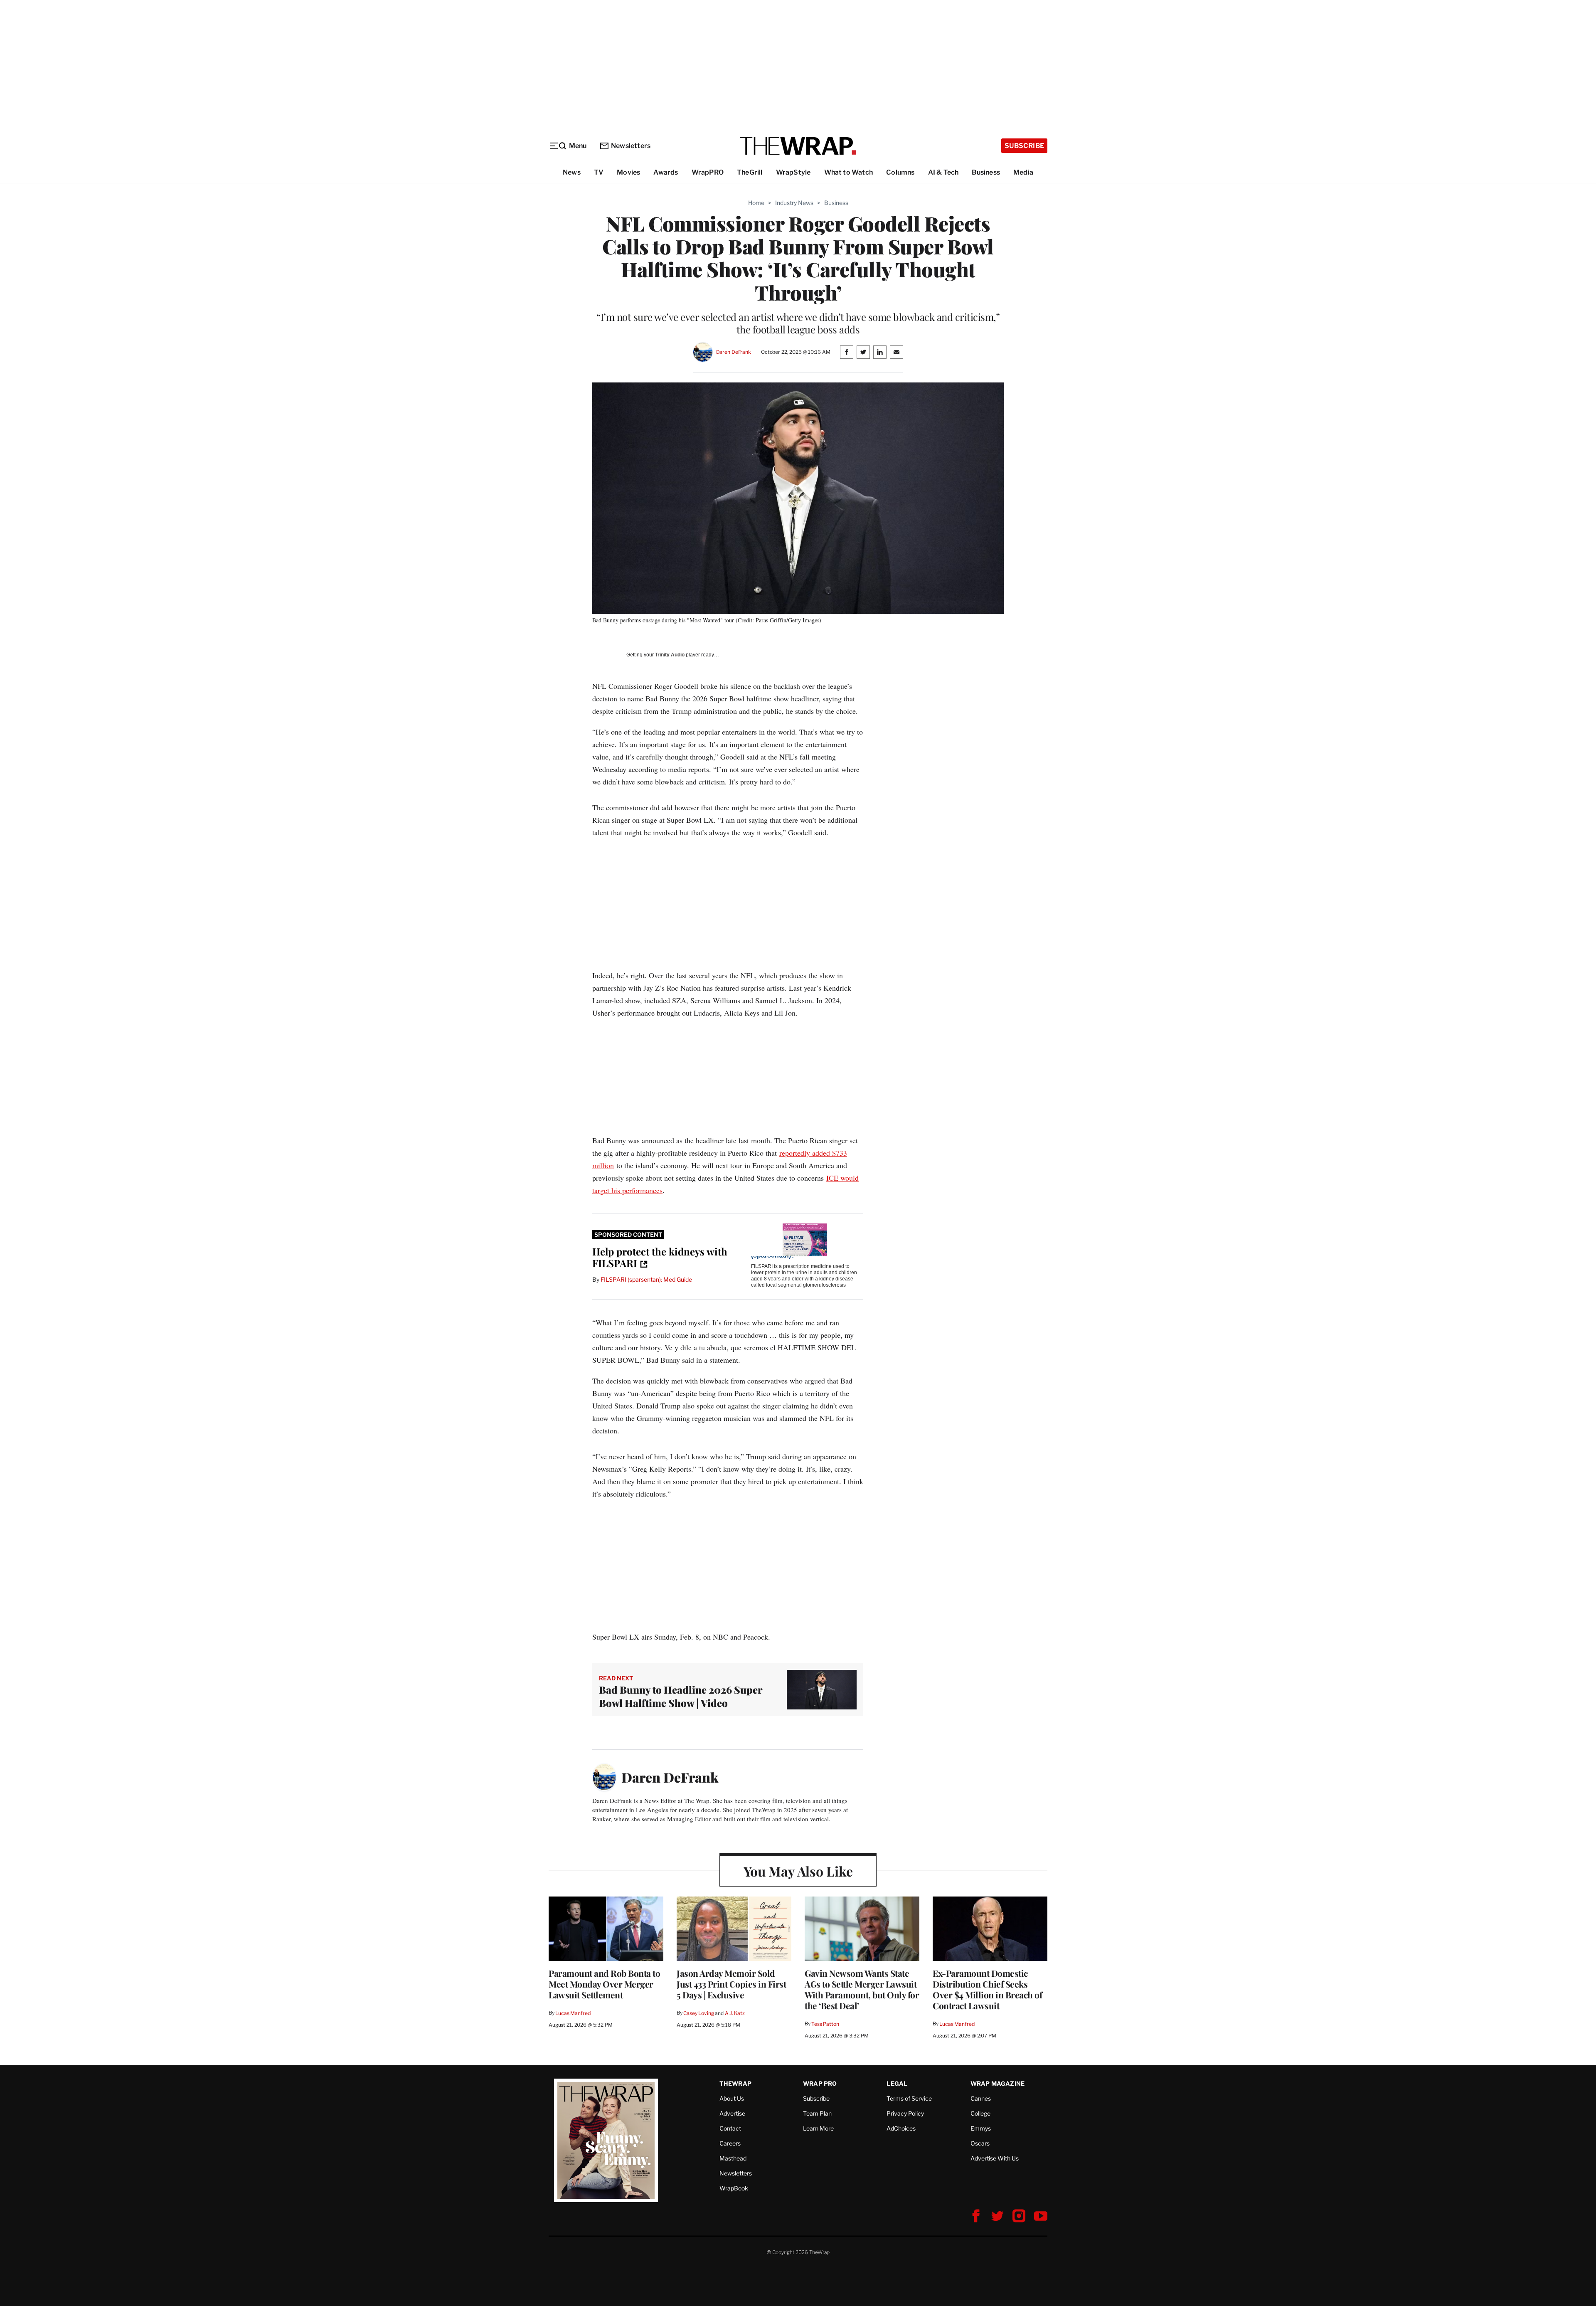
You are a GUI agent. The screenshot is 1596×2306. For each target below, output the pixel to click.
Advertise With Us (995, 2158)
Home (756, 203)
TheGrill (750, 172)
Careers (730, 2143)
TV (599, 172)
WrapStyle (793, 172)
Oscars (980, 2143)
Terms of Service (909, 2098)
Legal (897, 2083)
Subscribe (1024, 146)
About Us (732, 2098)
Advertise (732, 2113)
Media (1023, 172)
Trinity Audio (670, 655)
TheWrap (735, 2083)
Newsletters (631, 146)
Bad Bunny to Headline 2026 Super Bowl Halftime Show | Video (681, 1696)
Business (986, 172)
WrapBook (734, 2188)
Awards (666, 172)
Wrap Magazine (998, 2083)
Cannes (981, 2098)
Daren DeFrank (734, 352)
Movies (628, 172)
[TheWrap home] (798, 146)
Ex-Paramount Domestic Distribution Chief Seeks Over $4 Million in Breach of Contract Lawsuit (987, 1989)
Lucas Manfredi (573, 2013)
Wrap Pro (820, 2083)
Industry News (794, 203)
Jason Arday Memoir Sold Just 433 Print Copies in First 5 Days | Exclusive (731, 1984)
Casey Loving (698, 2013)
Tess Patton (825, 2024)
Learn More (818, 2128)
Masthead (733, 2158)
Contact (730, 2128)
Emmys (981, 2128)
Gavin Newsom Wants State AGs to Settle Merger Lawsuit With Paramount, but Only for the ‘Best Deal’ (862, 1989)
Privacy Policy (905, 2113)
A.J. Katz (735, 2013)
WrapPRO (708, 172)
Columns (900, 172)
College (980, 2113)
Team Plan (817, 2113)
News (572, 172)
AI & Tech (943, 172)
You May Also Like (798, 1871)
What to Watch (849, 172)
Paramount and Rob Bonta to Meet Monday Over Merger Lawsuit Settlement (604, 1984)
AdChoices (901, 2128)
